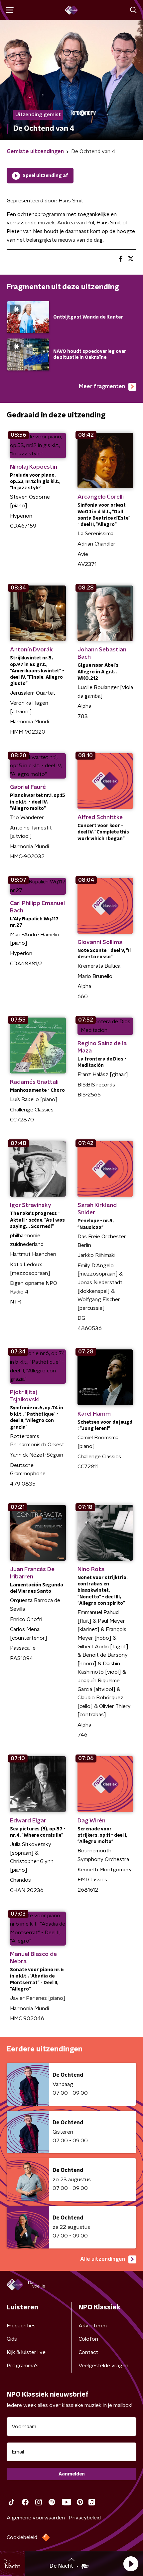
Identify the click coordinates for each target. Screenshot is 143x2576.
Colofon (88, 2339)
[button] (131, 2564)
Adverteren (93, 2326)
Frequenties (21, 2326)
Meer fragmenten (102, 386)
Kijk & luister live (26, 2352)
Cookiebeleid (22, 2537)
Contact (88, 2352)
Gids (12, 2339)
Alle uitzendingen (103, 2259)
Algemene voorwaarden (36, 2518)
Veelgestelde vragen (103, 2366)
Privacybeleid (85, 2518)
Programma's (23, 2366)
